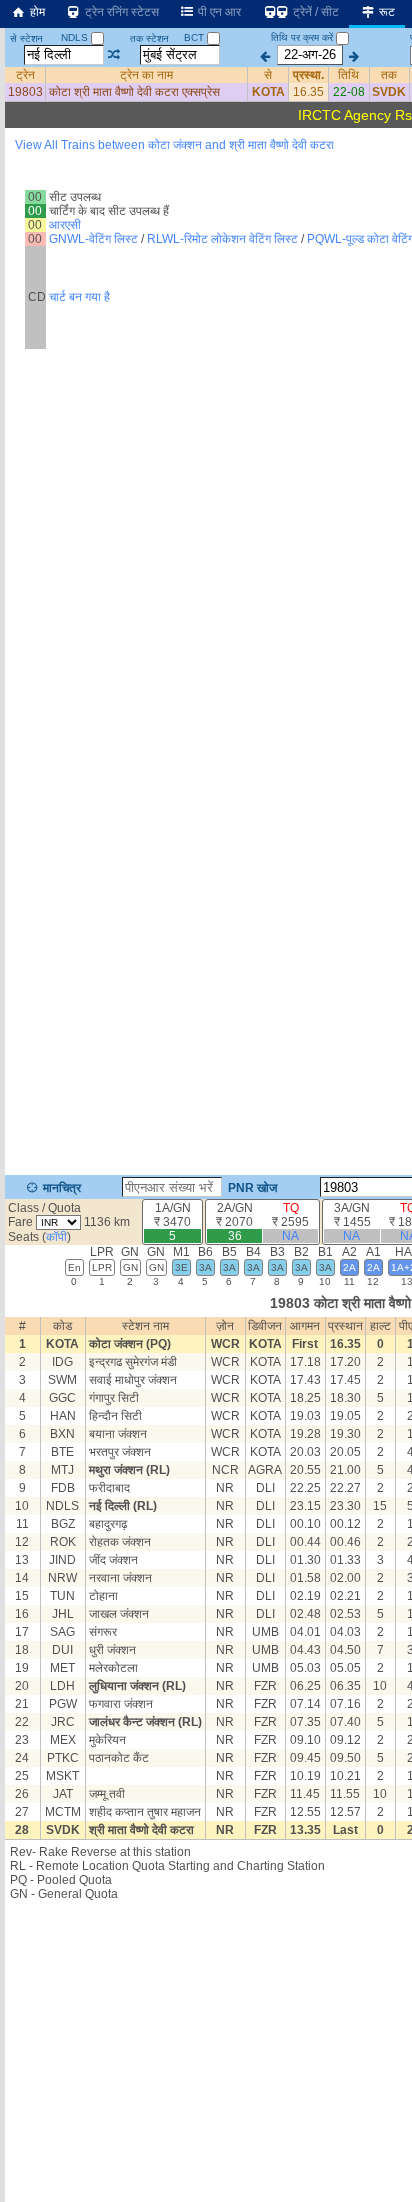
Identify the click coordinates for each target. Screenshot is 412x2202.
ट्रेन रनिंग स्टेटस (120, 12)
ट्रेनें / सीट (314, 12)
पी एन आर (218, 12)
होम (36, 12)
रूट (385, 12)
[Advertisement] (206, 235)
